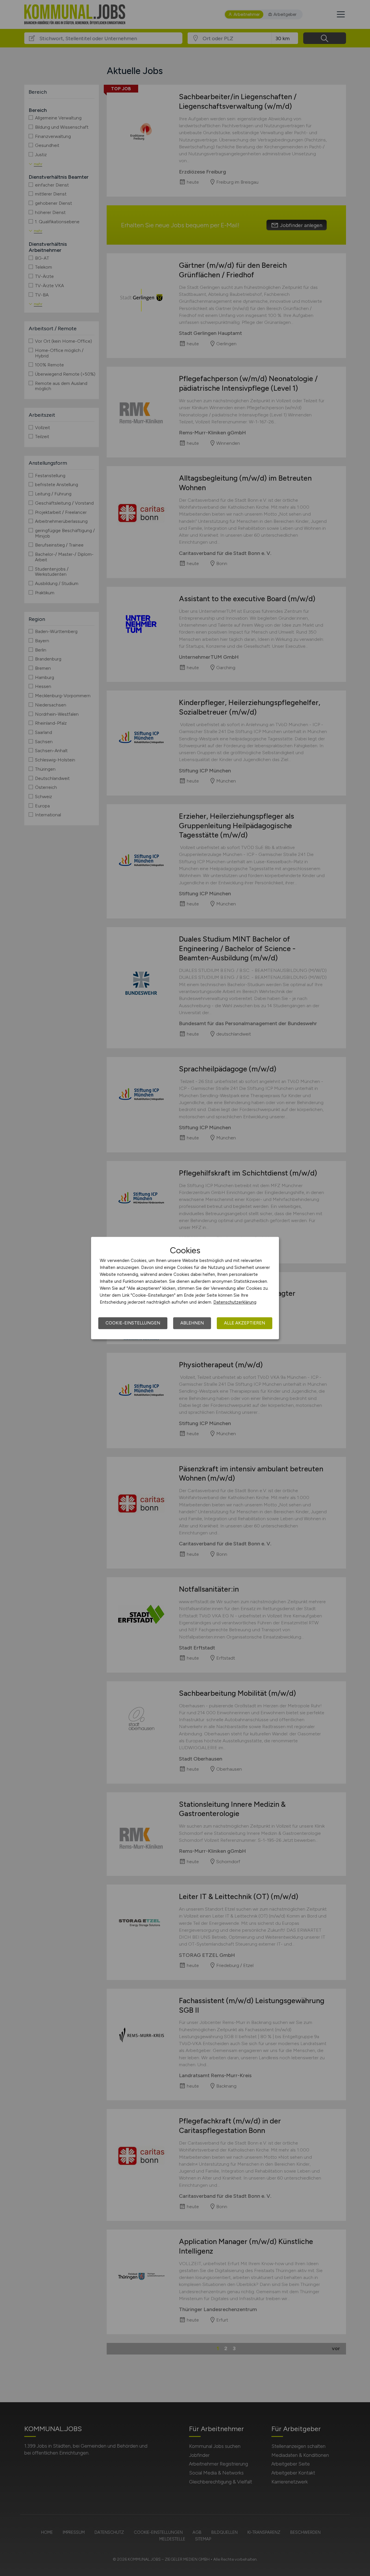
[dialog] (185, 1288)
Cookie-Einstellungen (133, 1323)
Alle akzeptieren (245, 1323)
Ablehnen (192, 1323)
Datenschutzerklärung (235, 1302)
